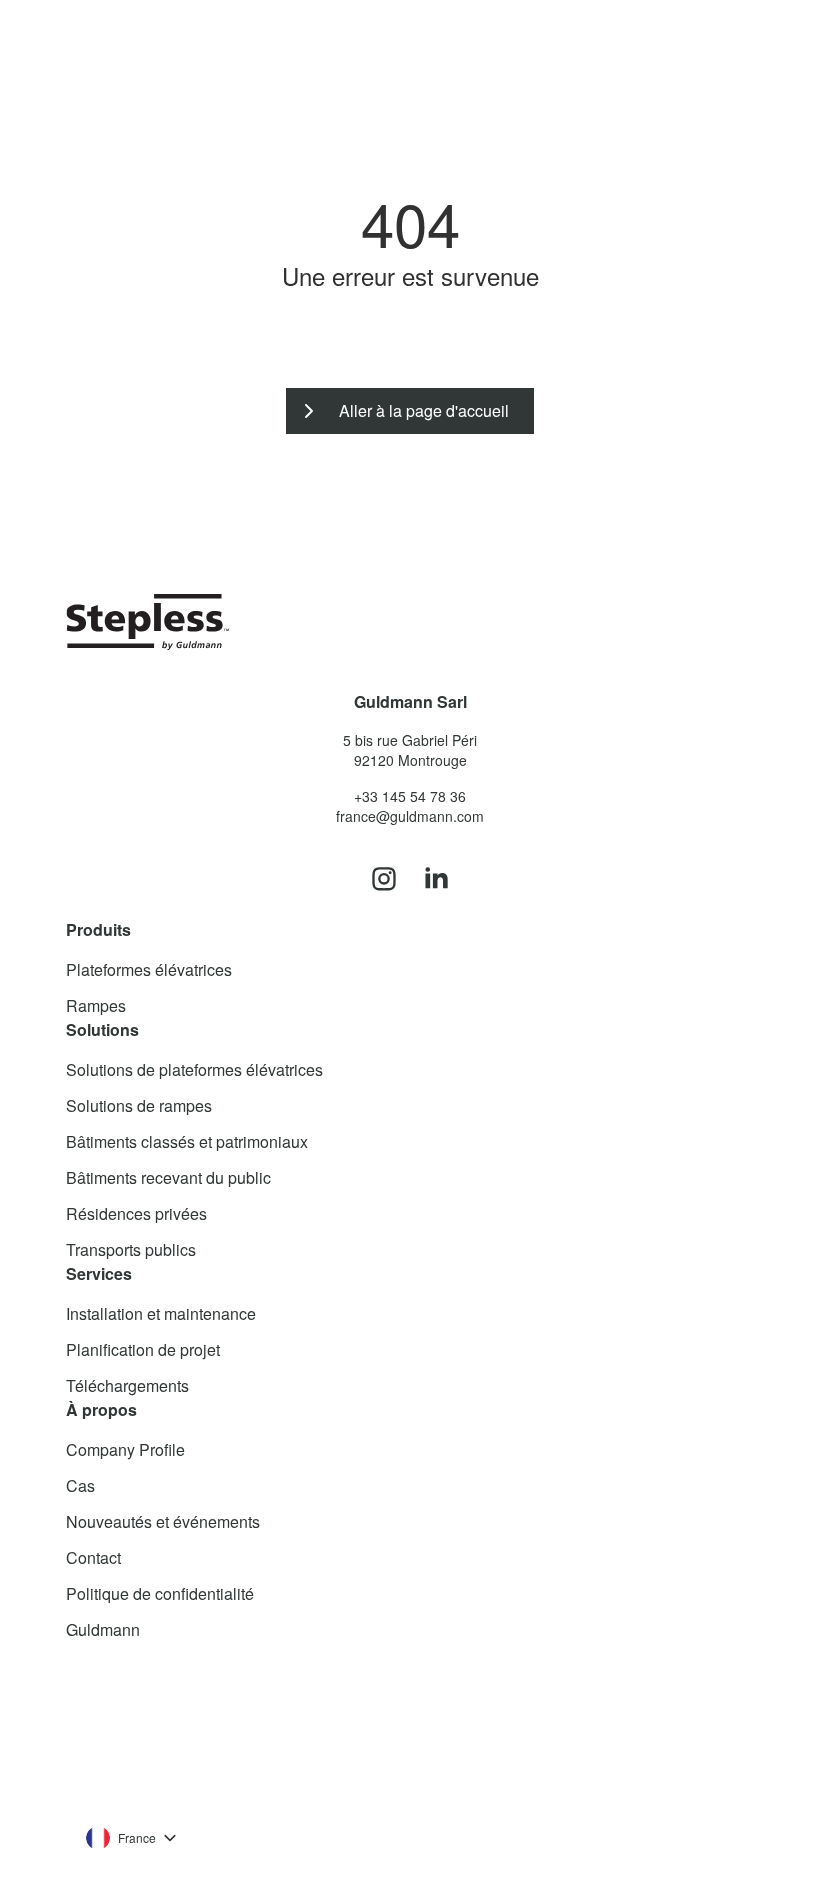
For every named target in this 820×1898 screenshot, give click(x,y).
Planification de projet (143, 1349)
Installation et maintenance (161, 1313)
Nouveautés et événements (163, 1521)
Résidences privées (136, 1213)
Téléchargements (127, 1385)
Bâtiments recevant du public (168, 1177)
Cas (80, 1485)
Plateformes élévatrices (149, 969)
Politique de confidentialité (160, 1593)
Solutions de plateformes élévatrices (194, 1069)
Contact (93, 1557)
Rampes (96, 1005)
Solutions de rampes (139, 1105)
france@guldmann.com (410, 816)
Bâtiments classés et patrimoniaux (187, 1141)
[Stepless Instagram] (384, 880)
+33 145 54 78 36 (410, 796)
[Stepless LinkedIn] (436, 880)
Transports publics (131, 1249)
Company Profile (125, 1449)
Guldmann (103, 1629)
